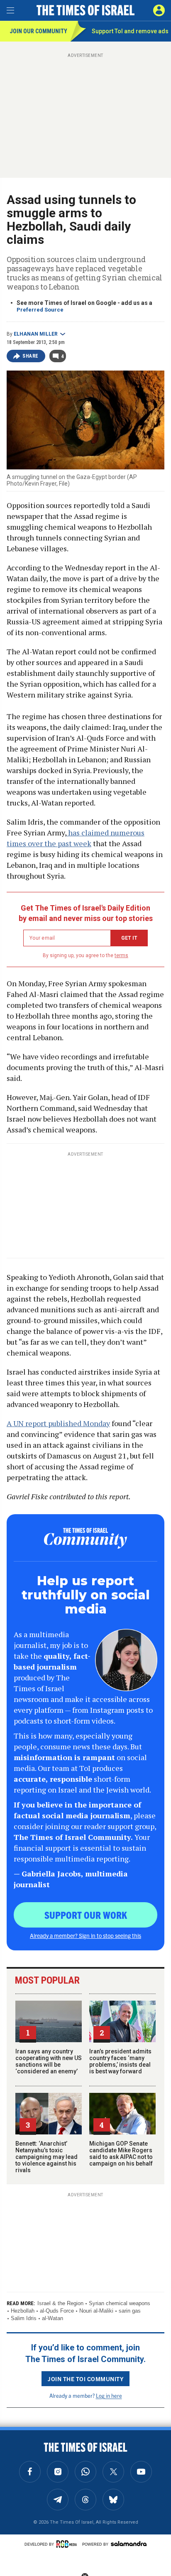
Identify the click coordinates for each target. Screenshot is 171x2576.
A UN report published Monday (58, 1423)
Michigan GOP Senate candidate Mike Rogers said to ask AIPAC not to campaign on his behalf (121, 2154)
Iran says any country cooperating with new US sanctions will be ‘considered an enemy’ (49, 2061)
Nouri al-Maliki (96, 2311)
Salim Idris (24, 2318)
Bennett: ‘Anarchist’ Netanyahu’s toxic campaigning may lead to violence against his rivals (46, 2157)
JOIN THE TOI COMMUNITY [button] (85, 2379)
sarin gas (130, 2311)
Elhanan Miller (36, 334)
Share (31, 356)
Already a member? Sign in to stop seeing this (85, 1935)
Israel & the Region (60, 2303)
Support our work (86, 1915)
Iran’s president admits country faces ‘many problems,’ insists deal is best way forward (120, 2061)
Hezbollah (23, 2311)
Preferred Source (40, 310)
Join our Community (38, 31)
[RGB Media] (68, 2544)
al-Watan (53, 2318)
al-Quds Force (57, 2311)
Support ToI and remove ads (130, 31)
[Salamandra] (129, 2544)
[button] (159, 10)
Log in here (109, 2396)
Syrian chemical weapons (120, 2303)
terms (121, 955)
